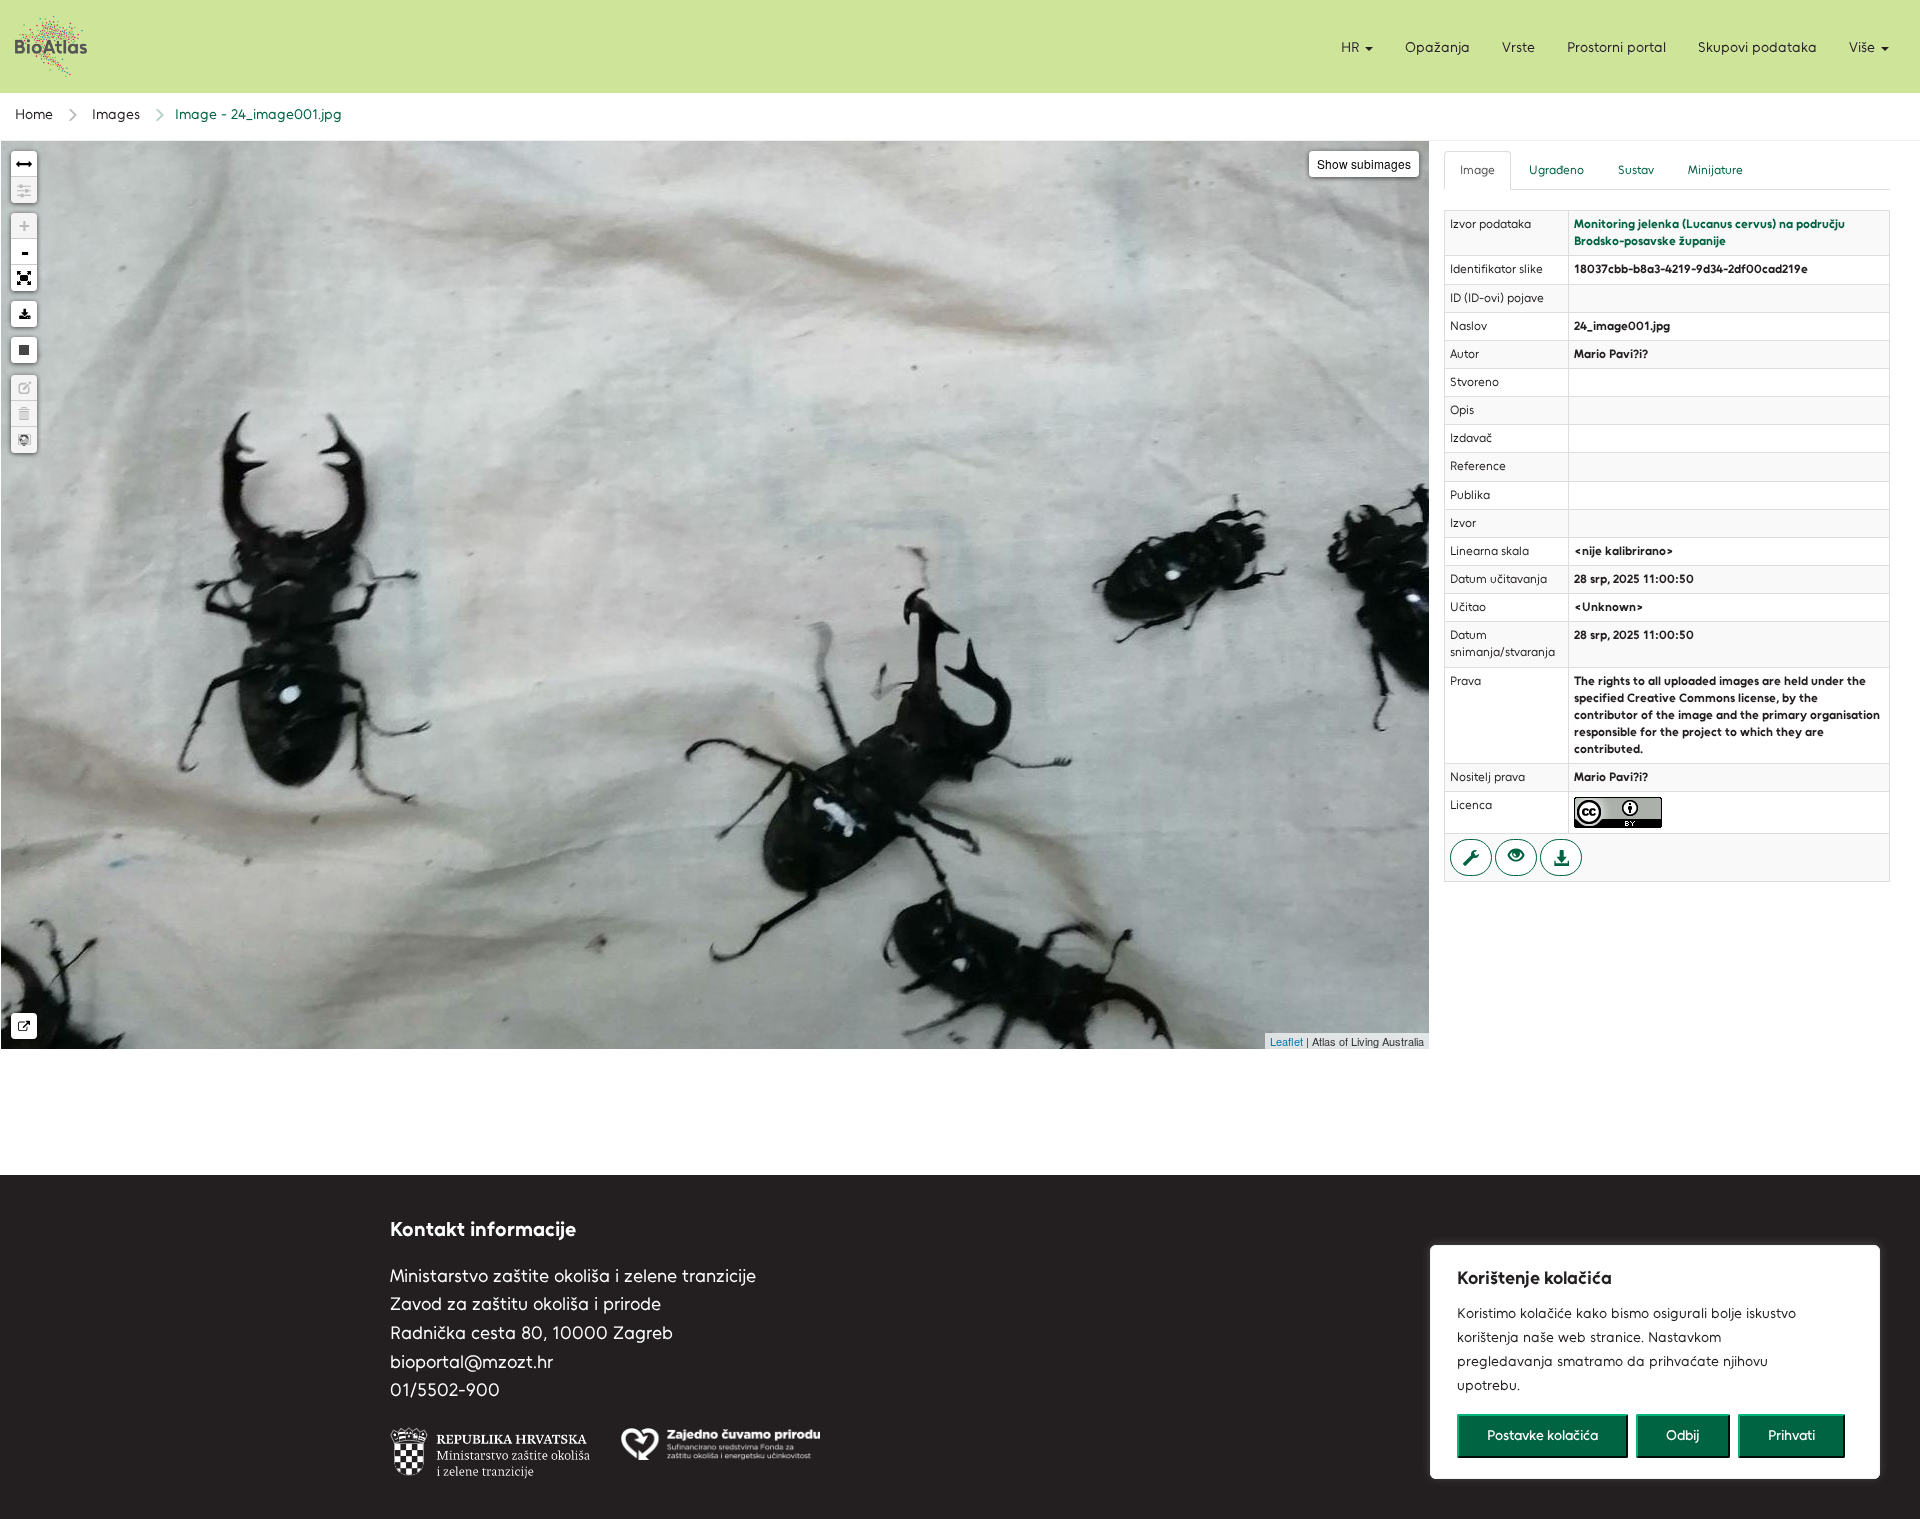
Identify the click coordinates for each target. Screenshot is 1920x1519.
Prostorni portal (1616, 47)
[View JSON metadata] (1471, 857)
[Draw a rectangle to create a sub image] (24, 440)
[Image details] (24, 1026)
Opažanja (1437, 47)
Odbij (1683, 1435)
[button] (1869, 48)
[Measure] (24, 164)
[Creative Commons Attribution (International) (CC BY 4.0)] (1618, 812)
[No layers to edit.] (24, 388)
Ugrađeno (1556, 170)
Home (34, 114)
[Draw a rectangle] (24, 350)
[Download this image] (24, 314)
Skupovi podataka (1757, 47)
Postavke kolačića (1542, 1435)
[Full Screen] (24, 278)
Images (114, 114)
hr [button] (1352, 47)
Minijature (1715, 170)
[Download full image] (1561, 857)
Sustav (1636, 170)
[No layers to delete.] (24, 414)
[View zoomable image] (1516, 857)
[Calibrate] (24, 190)
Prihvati (1791, 1435)
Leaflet (1286, 1041)
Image (1477, 170)
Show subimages (1364, 163)
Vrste (1518, 47)
